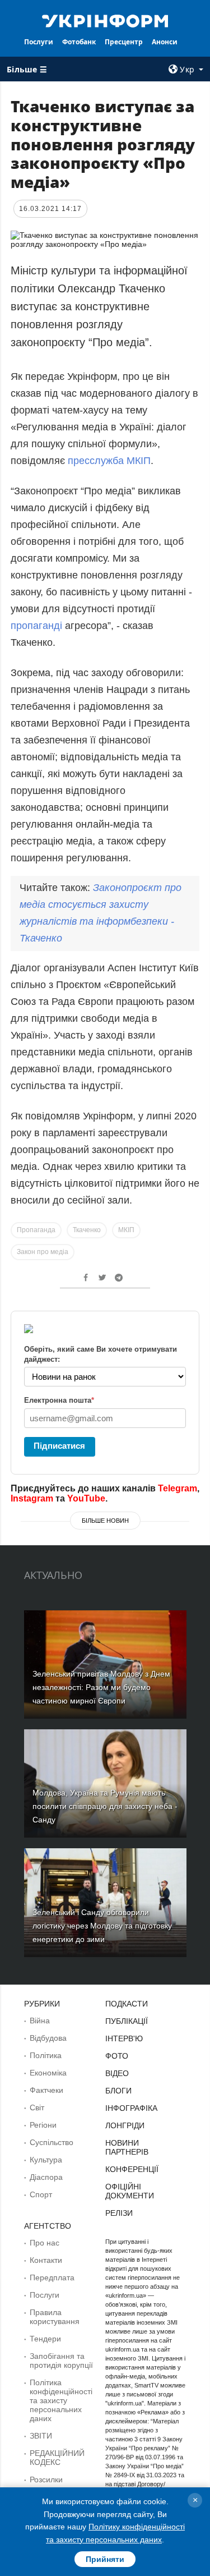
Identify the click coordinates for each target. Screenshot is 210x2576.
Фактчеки (46, 2090)
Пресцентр (124, 42)
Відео (117, 2073)
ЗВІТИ (41, 2436)
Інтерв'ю (124, 2038)
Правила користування (55, 2317)
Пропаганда (36, 1230)
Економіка (48, 2073)
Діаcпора (46, 2177)
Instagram (32, 1498)
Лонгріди (125, 2125)
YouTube (86, 1498)
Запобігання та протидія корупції (61, 2361)
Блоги (118, 2091)
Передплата (52, 2277)
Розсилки (46, 2479)
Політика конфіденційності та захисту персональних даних (61, 2400)
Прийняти (105, 2559)
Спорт (41, 2194)
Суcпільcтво (52, 2142)
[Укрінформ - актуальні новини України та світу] (105, 20)
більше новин (105, 1521)
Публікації (127, 2021)
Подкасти (127, 2004)
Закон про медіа (43, 1252)
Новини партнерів (127, 2147)
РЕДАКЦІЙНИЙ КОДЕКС (57, 2458)
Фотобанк (79, 42)
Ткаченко (87, 1230)
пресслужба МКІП (109, 461)
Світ (37, 2107)
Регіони (43, 2125)
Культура (46, 2160)
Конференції (132, 2169)
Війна (40, 2021)
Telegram (178, 1488)
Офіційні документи (130, 2191)
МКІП (126, 1230)
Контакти (46, 2260)
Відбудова (48, 2038)
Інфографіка (131, 2108)
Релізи (119, 2213)
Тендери (45, 2339)
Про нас (45, 2243)
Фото (117, 2056)
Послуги (39, 42)
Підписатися (59, 1446)
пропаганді (36, 626)
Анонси (165, 42)
